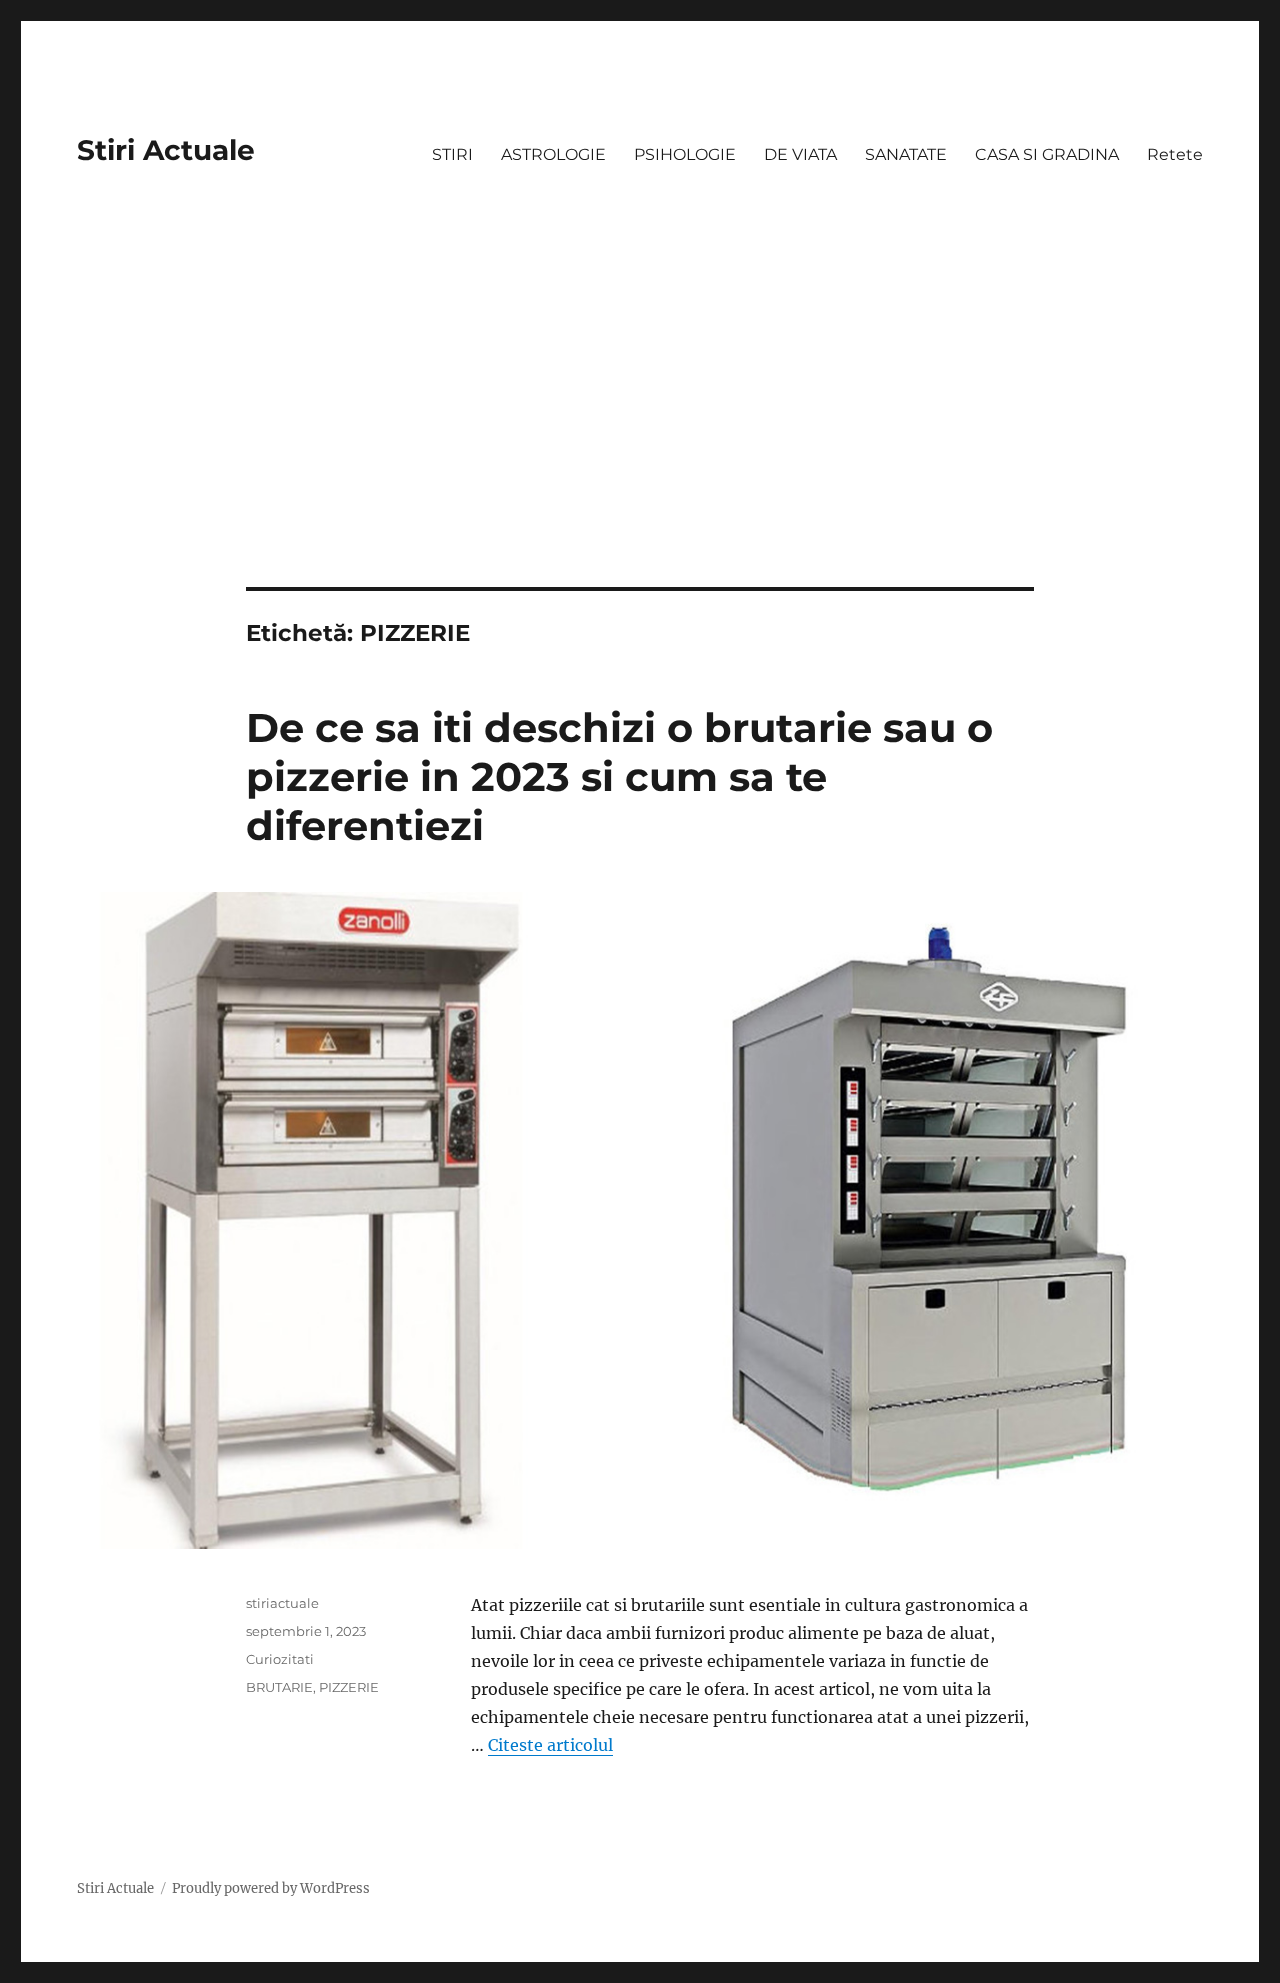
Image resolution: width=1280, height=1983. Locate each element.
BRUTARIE (279, 1687)
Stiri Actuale (166, 150)
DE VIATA (800, 154)
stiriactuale (282, 1603)
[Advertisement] (640, 439)
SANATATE (906, 154)
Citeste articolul (550, 1745)
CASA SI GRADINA (1047, 154)
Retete (1175, 154)
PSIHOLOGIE (685, 154)
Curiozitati (280, 1659)
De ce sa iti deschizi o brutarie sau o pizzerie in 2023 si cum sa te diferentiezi (619, 776)
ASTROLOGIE (553, 154)
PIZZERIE (349, 1687)
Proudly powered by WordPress (271, 1888)
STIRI (452, 154)
